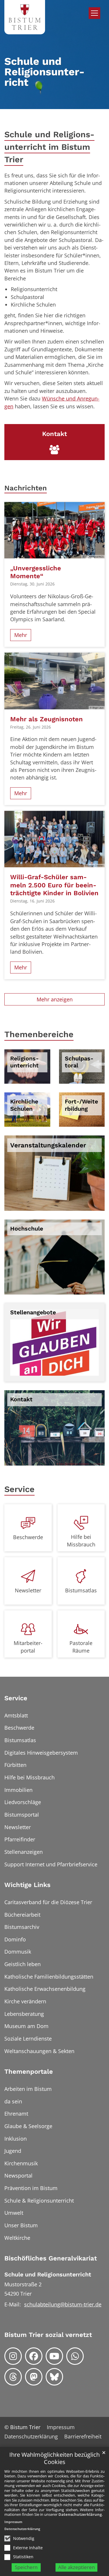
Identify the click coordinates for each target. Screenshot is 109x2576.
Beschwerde (28, 1537)
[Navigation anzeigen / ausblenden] (94, 13)
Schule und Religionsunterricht (48, 2275)
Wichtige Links (27, 1885)
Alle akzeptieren (76, 2567)
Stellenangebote (33, 1312)
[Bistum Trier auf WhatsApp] (75, 2356)
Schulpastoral (79, 1062)
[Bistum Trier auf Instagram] (13, 2356)
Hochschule (27, 1229)
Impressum (13, 2522)
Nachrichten (26, 488)
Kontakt (21, 1399)
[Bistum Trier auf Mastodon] (34, 2377)
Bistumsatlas (81, 1590)
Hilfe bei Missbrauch (81, 1541)
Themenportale (29, 2072)
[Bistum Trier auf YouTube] (54, 2356)
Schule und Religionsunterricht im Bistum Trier (49, 147)
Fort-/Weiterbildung (81, 1105)
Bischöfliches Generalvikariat (51, 2258)
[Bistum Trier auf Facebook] (34, 2356)
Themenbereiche (39, 1034)
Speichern (26, 2567)
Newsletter (28, 1590)
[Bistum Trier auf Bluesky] (54, 2377)
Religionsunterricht (24, 1062)
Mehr (21, 635)
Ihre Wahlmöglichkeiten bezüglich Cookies (54, 2458)
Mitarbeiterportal (28, 1647)
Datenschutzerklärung (80, 2514)
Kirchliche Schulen (24, 1105)
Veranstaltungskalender (48, 1145)
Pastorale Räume (81, 1647)
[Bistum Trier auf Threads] (13, 2377)
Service (19, 1489)
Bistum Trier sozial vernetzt (48, 2335)
